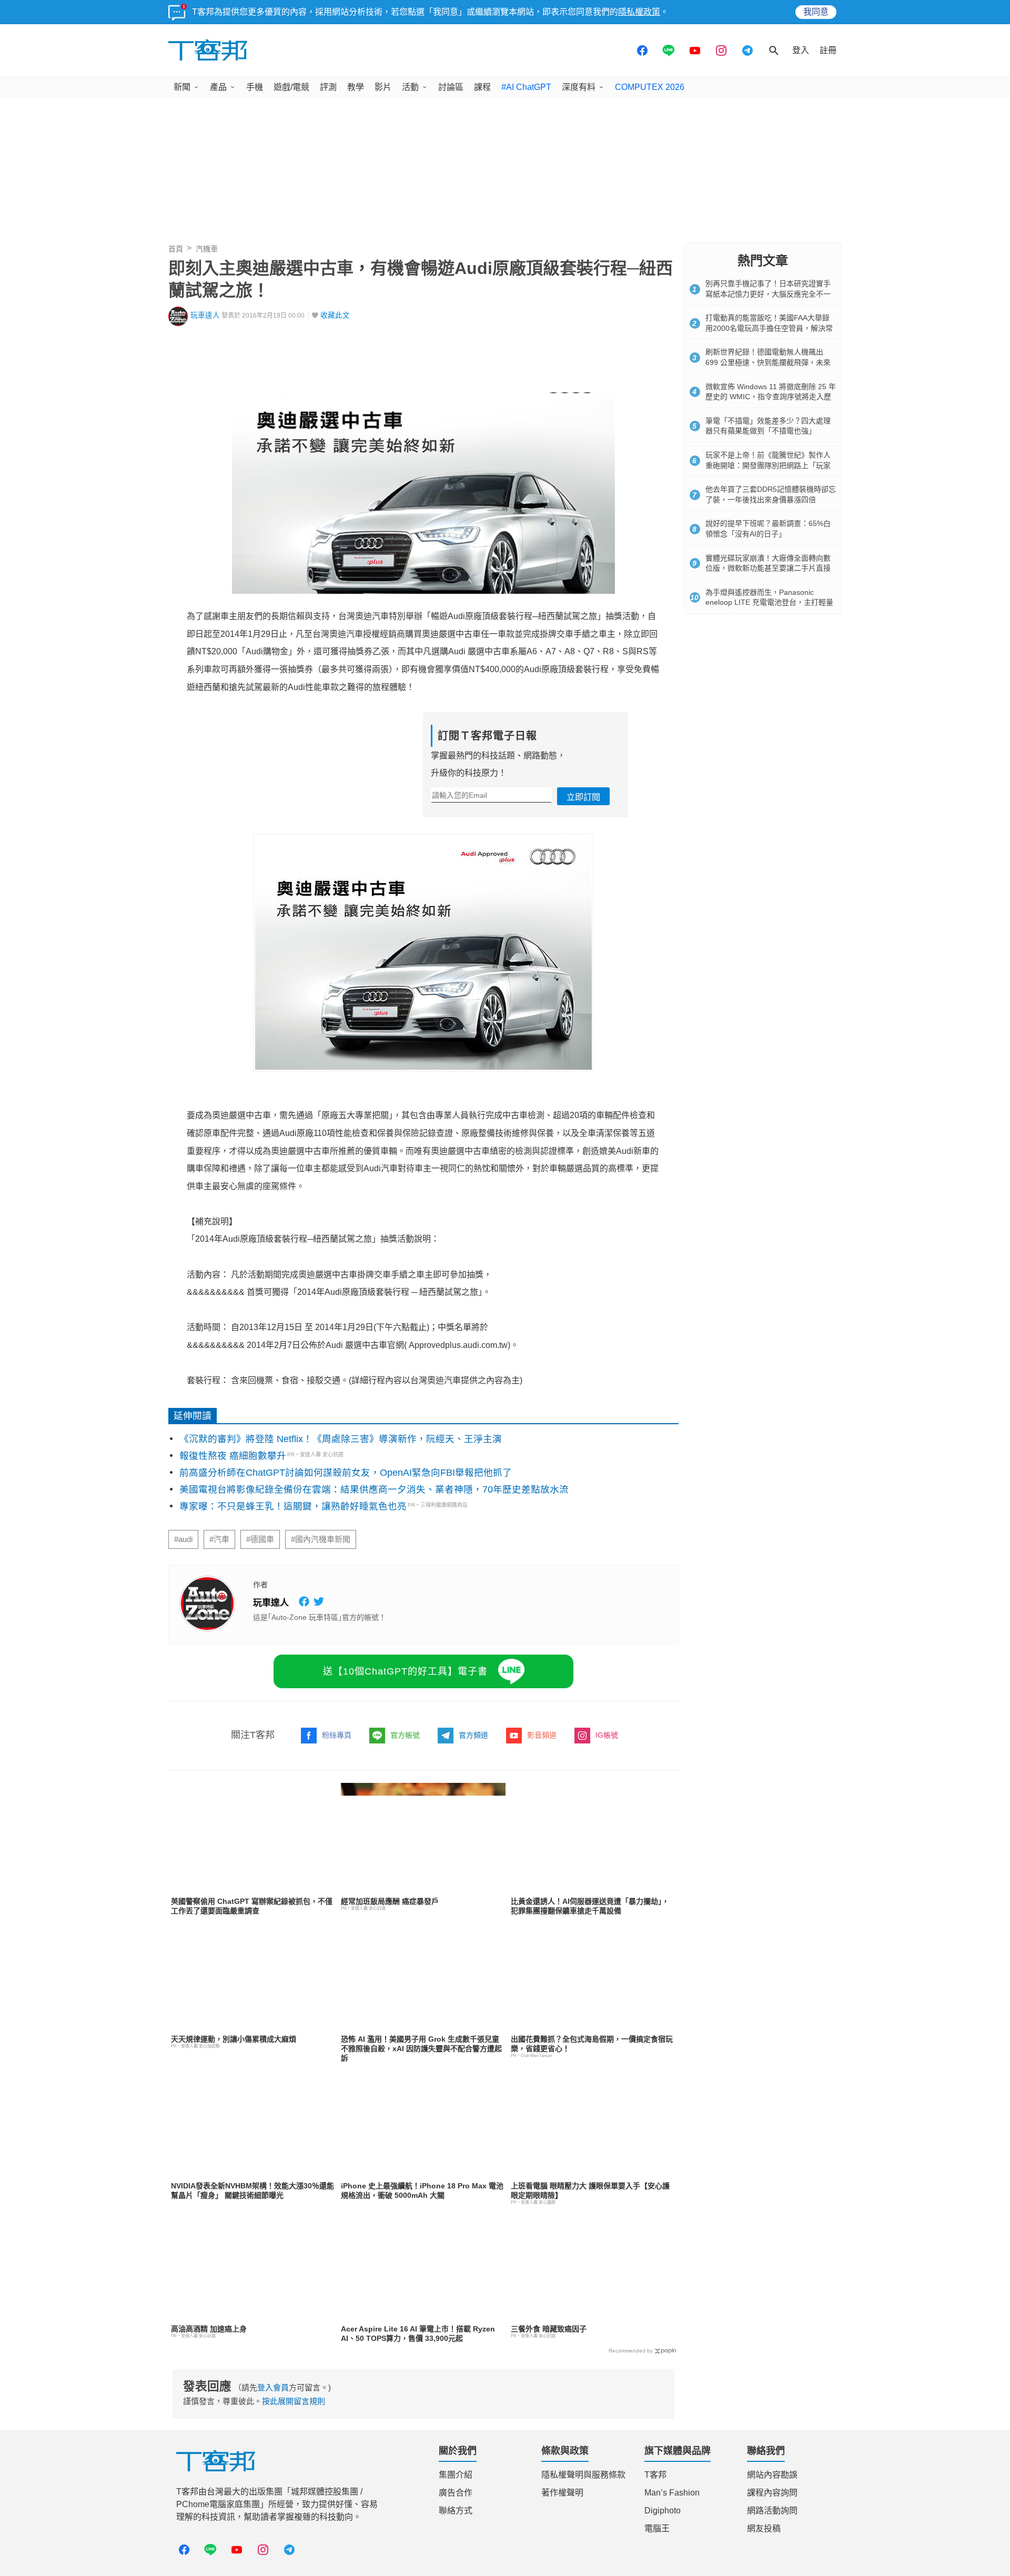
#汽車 (219, 1539)
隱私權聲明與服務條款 (583, 2475)
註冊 (828, 50)
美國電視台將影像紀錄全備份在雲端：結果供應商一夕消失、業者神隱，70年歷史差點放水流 (374, 1489)
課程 (482, 87)
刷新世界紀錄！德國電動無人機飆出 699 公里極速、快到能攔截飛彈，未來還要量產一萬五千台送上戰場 (768, 362)
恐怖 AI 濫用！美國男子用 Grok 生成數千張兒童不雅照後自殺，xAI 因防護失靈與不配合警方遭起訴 (421, 2048)
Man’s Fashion (672, 2493)
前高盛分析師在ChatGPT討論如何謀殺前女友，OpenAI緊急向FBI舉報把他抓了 (346, 1473)
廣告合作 (456, 2493)
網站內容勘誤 (772, 2475)
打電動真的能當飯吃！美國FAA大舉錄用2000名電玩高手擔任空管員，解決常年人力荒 (769, 328)
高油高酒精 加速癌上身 (209, 2329)
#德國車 (260, 1539)
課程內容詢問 (772, 2493)
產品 (218, 87)
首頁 (176, 249)
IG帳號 (607, 1735)
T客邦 (655, 2475)
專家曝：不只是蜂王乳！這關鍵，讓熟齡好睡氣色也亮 (293, 1506)
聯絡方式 (456, 2511)
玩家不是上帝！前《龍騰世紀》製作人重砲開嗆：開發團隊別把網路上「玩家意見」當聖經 (768, 465)
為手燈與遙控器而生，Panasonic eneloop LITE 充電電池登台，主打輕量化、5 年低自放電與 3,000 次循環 (769, 602)
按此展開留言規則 (294, 2401)
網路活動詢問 (772, 2511)
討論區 (451, 87)
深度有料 (579, 87)
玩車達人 (205, 315)
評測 (328, 87)
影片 (383, 87)
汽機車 (207, 249)
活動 (410, 87)
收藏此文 (335, 315)
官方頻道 (473, 1735)
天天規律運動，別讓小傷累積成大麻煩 (234, 2039)
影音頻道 (542, 1735)
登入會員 (273, 2387)
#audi (183, 1539)
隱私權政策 (639, 12)
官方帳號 (405, 1735)
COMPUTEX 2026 (650, 87)
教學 (356, 87)
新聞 (182, 87)
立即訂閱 (583, 797)
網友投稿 (764, 2528)
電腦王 (657, 2528)
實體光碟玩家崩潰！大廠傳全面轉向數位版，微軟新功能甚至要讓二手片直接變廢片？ (768, 568)
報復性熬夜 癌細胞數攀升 (233, 1456)
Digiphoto (663, 2511)
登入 (801, 50)
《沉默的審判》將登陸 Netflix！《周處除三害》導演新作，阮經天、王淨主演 (341, 1439)
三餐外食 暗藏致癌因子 (549, 2329)
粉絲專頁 (337, 1735)
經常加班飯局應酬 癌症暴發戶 (390, 1901)
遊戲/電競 (291, 87)
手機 (255, 87)
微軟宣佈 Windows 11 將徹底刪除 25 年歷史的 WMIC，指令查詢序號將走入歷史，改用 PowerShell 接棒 (771, 397)
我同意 (816, 12)
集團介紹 (456, 2475)
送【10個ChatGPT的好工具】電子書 (405, 1671)
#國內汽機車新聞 (321, 1539)
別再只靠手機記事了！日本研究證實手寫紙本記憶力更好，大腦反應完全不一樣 (768, 294)
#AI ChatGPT (526, 87)
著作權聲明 (562, 2493)
